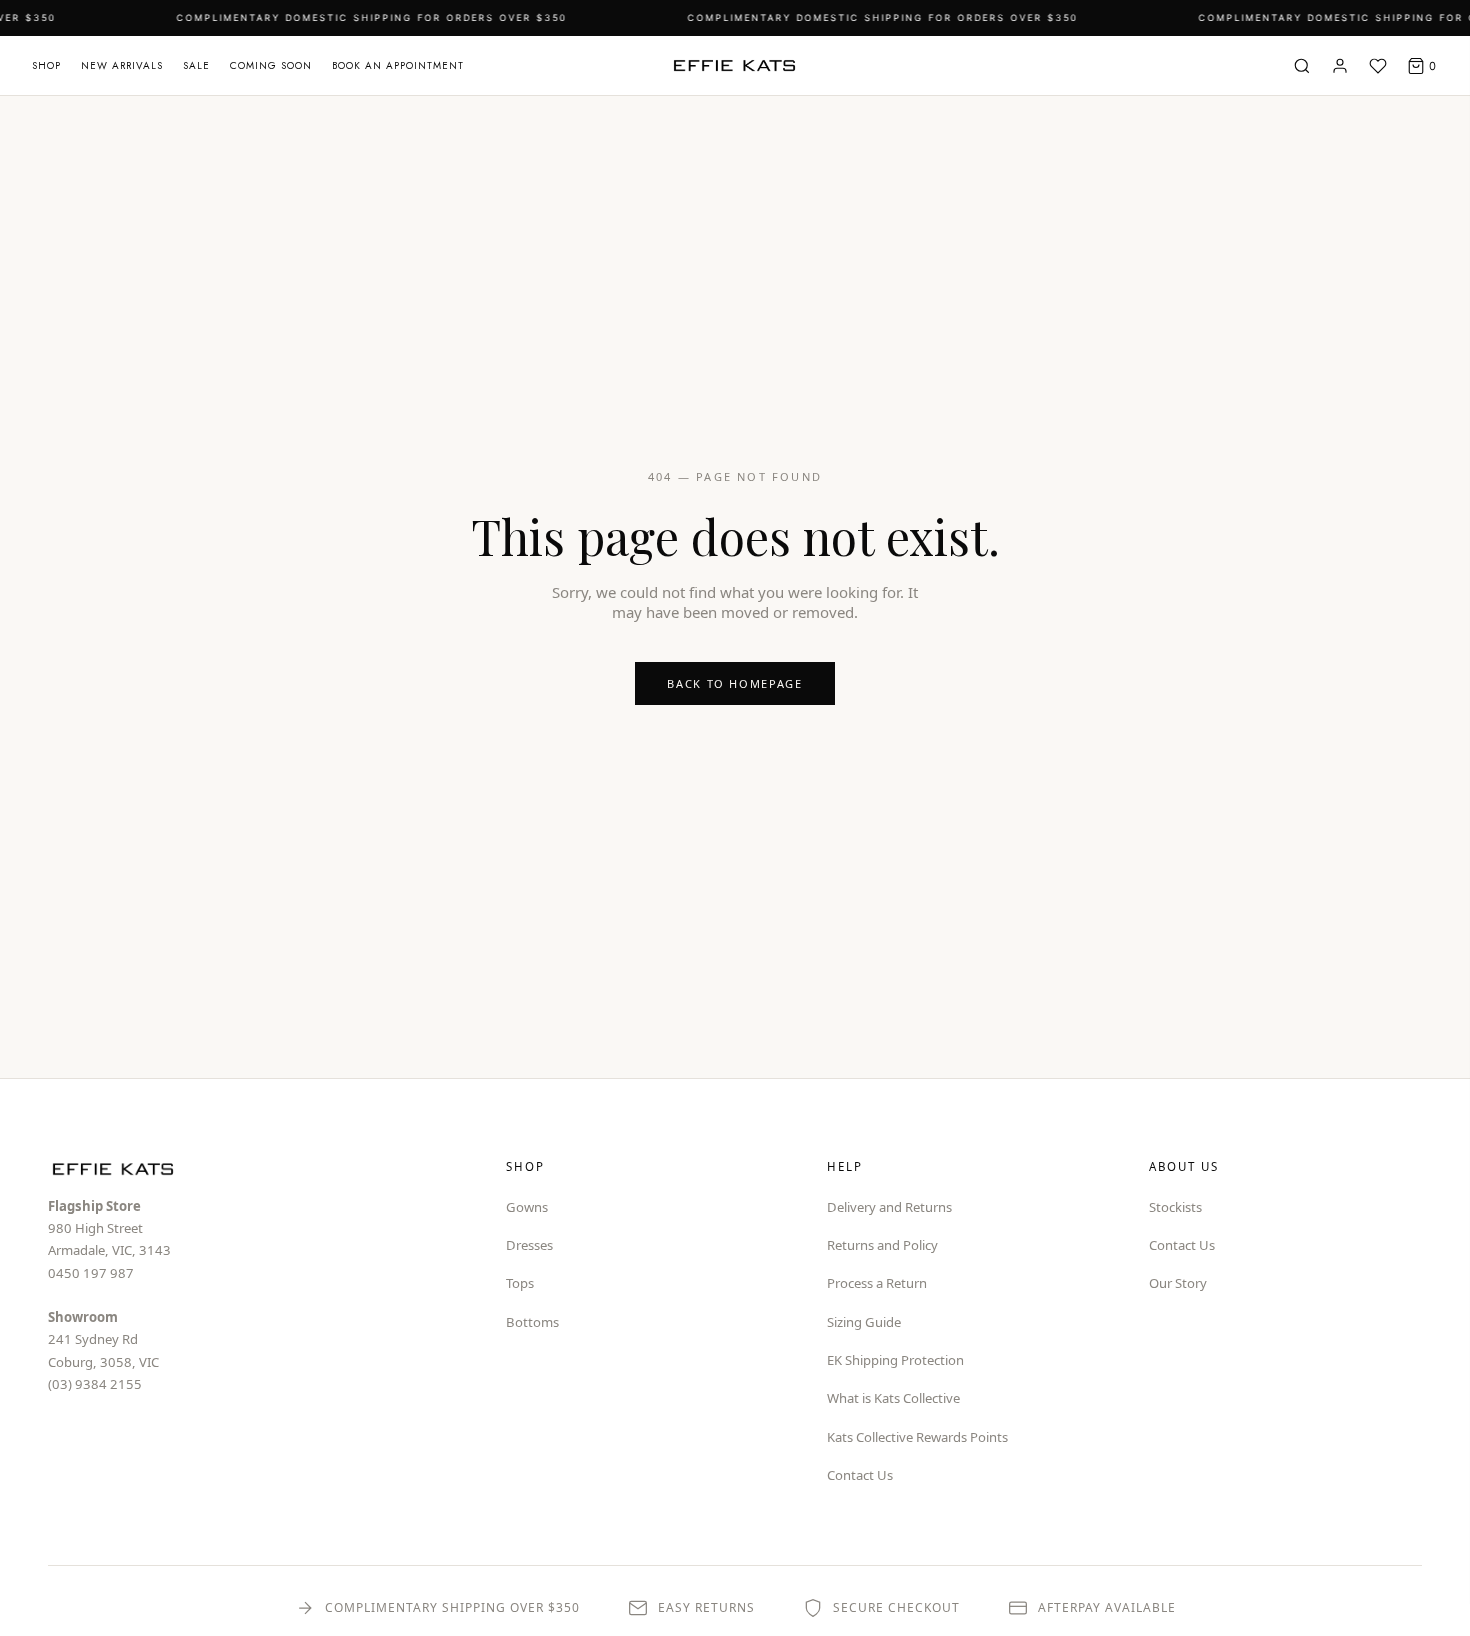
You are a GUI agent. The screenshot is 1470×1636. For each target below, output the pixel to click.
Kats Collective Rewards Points (917, 1437)
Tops (520, 1283)
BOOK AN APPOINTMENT (398, 65)
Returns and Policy (882, 1245)
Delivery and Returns (889, 1207)
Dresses (529, 1245)
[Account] (1340, 66)
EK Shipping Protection (895, 1360)
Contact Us (860, 1475)
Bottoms (532, 1322)
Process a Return (877, 1283)
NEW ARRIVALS (122, 65)
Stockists (1175, 1207)
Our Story (1178, 1283)
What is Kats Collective (893, 1398)
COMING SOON (271, 65)
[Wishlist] (1378, 66)
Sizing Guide (864, 1322)
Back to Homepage (734, 683)
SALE (196, 65)
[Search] (1302, 66)
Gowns (527, 1207)
